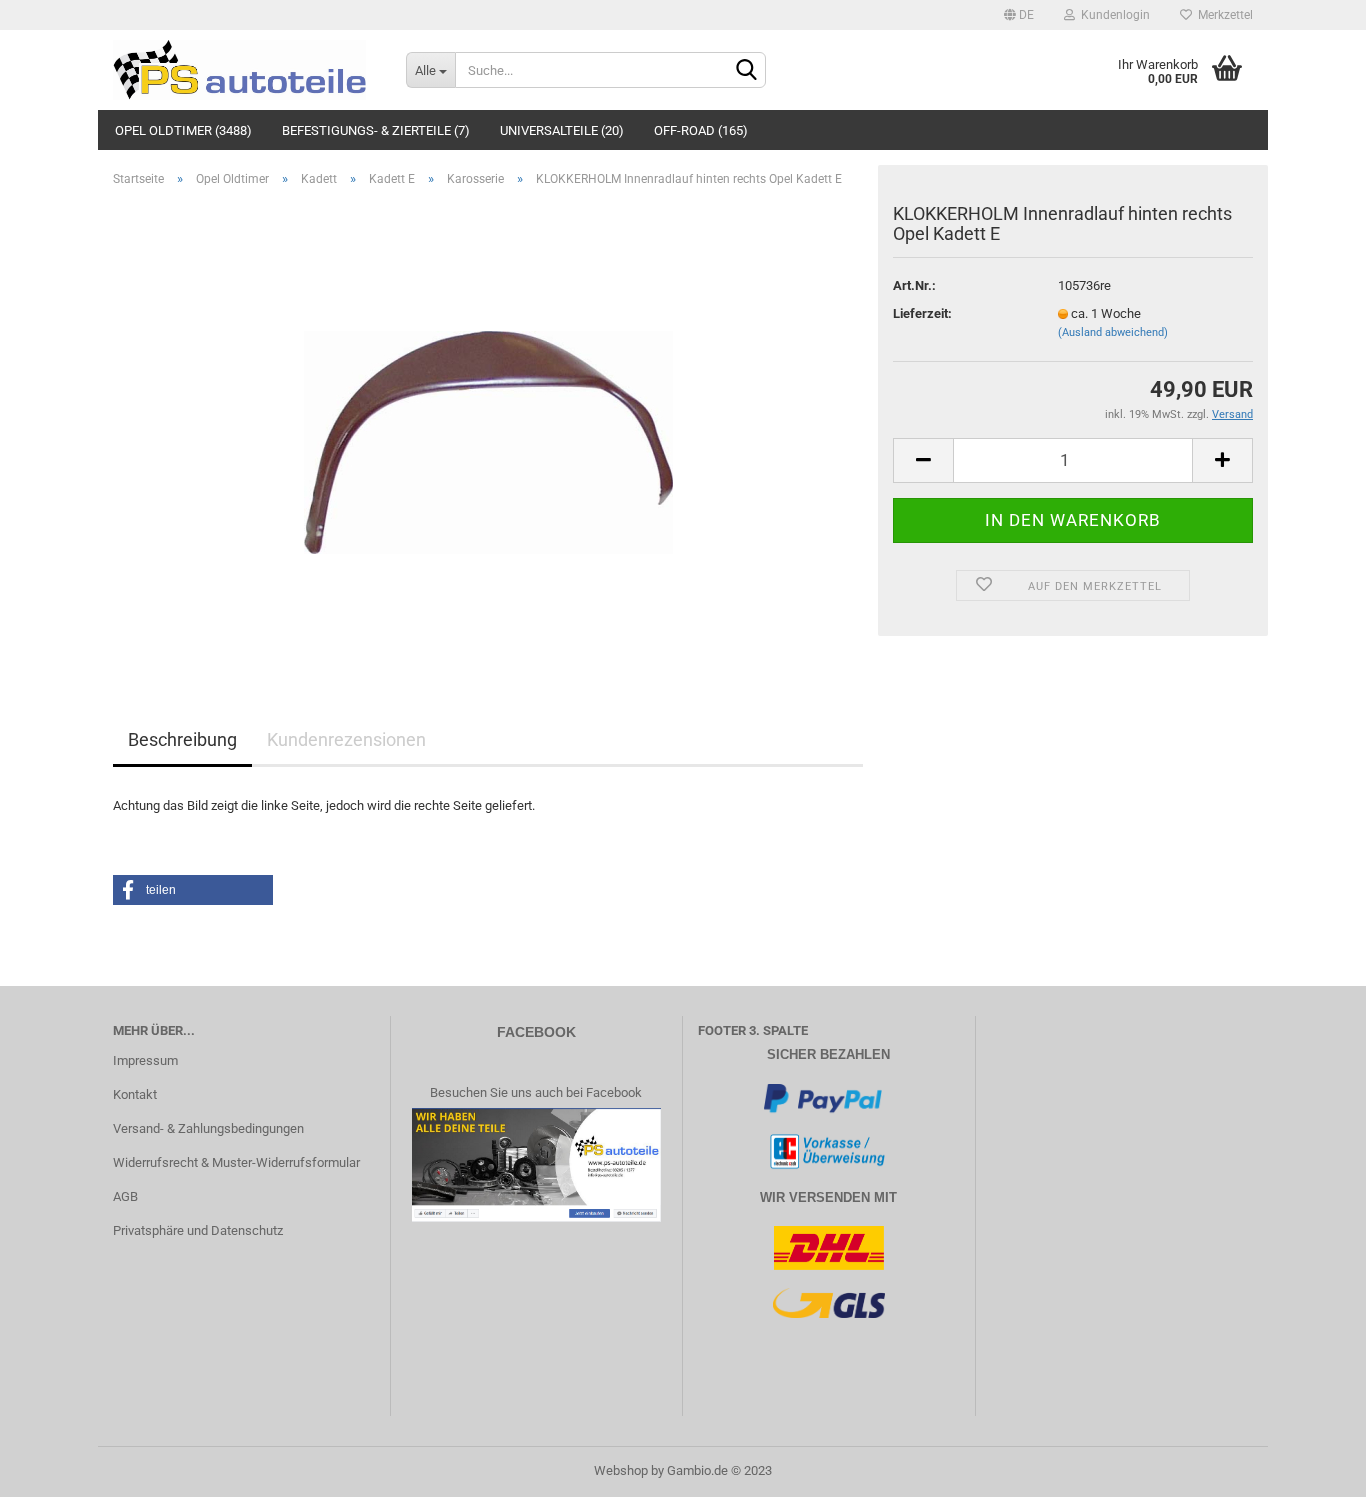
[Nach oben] (1311, 1467)
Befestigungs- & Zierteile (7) (376, 130)
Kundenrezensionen (346, 739)
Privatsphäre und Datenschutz (198, 1230)
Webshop (621, 1470)
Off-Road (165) (701, 130)
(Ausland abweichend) (1113, 332)
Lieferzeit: (922, 313)
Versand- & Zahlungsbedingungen (208, 1128)
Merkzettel (1222, 15)
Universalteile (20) (562, 130)
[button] (193, 890)
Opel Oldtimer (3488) (183, 130)
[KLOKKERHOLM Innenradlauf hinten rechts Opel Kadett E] (488, 427)
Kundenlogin (1112, 15)
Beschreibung (182, 739)
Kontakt (135, 1094)
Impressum (145, 1060)
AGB (125, 1196)
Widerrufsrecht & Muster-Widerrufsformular (236, 1162)
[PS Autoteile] (244, 70)
